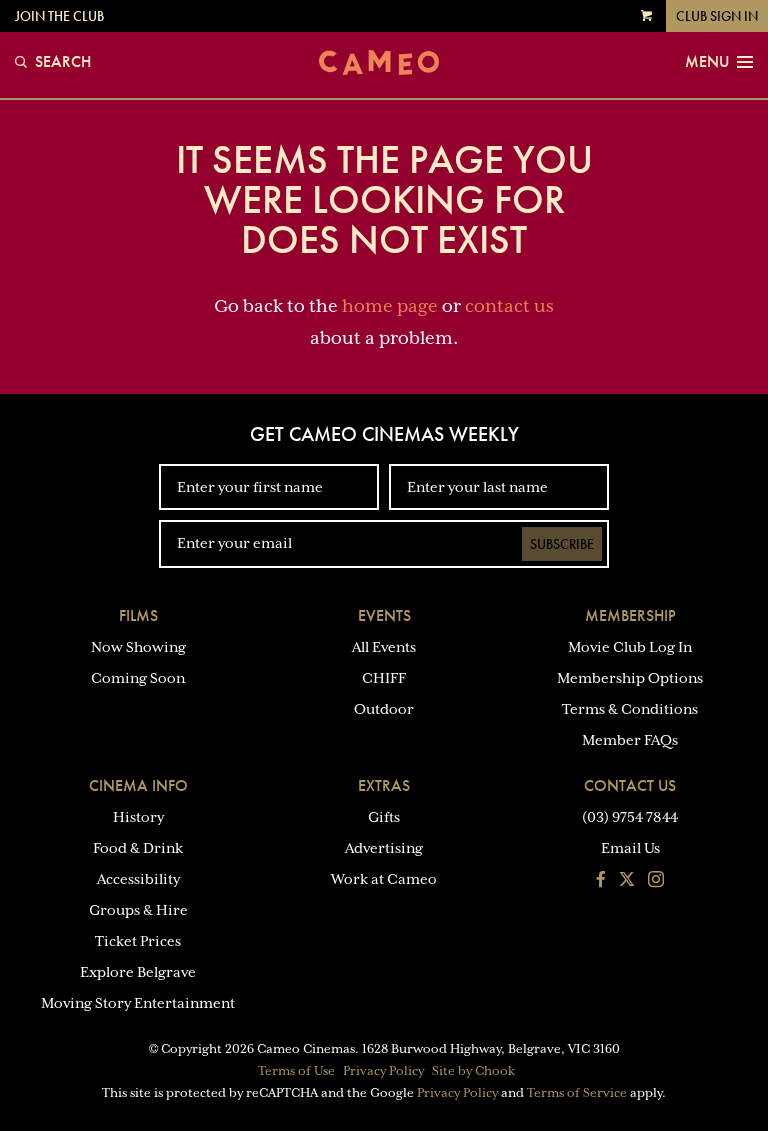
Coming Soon (138, 678)
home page (390, 306)
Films (138, 615)
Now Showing (138, 647)
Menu (707, 62)
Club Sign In (717, 16)
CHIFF (384, 678)
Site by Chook (473, 1071)
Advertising (384, 848)
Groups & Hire (138, 910)
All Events (384, 647)
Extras (384, 785)
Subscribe (562, 544)
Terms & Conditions (630, 709)
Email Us (630, 848)
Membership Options (630, 678)
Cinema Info (138, 785)
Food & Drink (138, 848)
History (138, 817)
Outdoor (384, 709)
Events (384, 615)
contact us (509, 306)
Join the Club (59, 16)
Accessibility (138, 879)
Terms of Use (296, 1071)
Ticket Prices (138, 941)
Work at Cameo (384, 879)
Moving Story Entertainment (138, 1003)
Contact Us (630, 785)
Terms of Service (577, 1093)
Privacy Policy (383, 1071)
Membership (630, 615)
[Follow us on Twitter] (627, 881)
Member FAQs (630, 740)
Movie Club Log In (630, 647)
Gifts (384, 817)
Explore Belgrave (138, 972)
